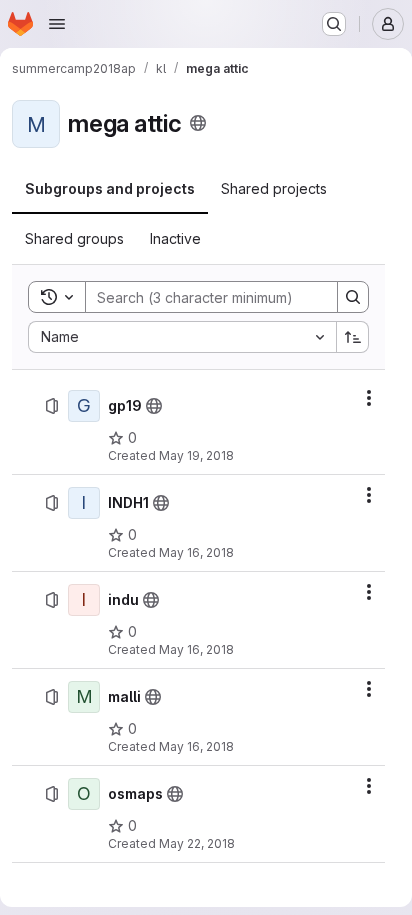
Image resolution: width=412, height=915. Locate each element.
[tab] (110, 189)
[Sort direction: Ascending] (353, 337)
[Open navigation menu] (57, 24)
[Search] (353, 297)
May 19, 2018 (196, 455)
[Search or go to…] (334, 24)
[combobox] (182, 337)
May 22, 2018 (197, 843)
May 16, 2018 (196, 552)
